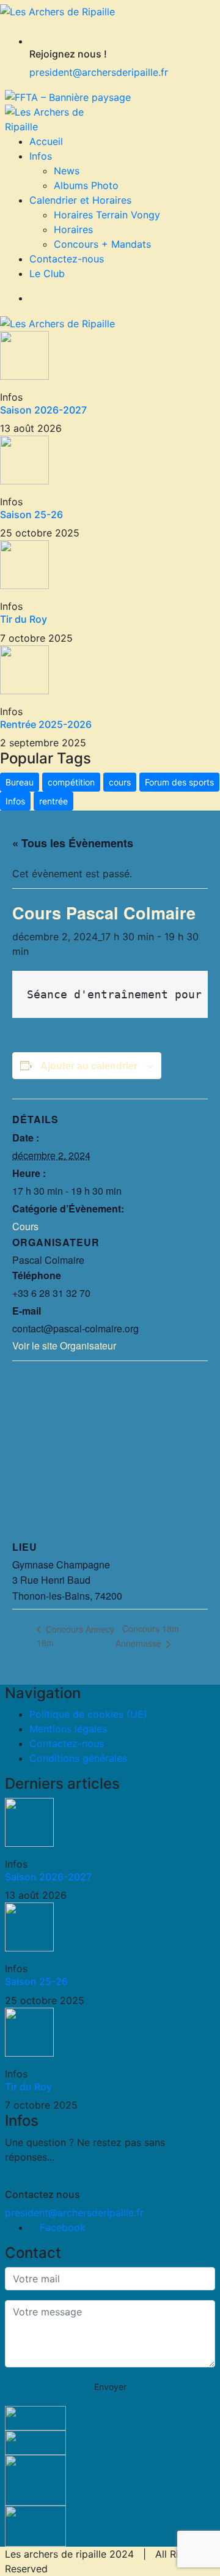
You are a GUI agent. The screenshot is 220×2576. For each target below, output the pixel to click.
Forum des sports (179, 782)
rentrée (53, 801)
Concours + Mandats (102, 244)
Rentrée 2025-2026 (46, 724)
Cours (25, 1226)
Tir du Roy (24, 619)
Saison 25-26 (31, 514)
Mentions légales (68, 1729)
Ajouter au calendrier (89, 1065)
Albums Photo (86, 185)
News (67, 171)
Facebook (61, 2227)
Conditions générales (78, 1758)
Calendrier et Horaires (80, 200)
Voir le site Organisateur (64, 1346)
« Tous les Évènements (73, 843)
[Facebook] (33, 298)
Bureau (20, 782)
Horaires (73, 229)
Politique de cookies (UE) (88, 1714)
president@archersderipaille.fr (99, 72)
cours (120, 782)
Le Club (47, 273)
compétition (71, 782)
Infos (41, 156)
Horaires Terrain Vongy (107, 215)
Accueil (46, 141)
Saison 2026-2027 (43, 410)
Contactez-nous (67, 259)
